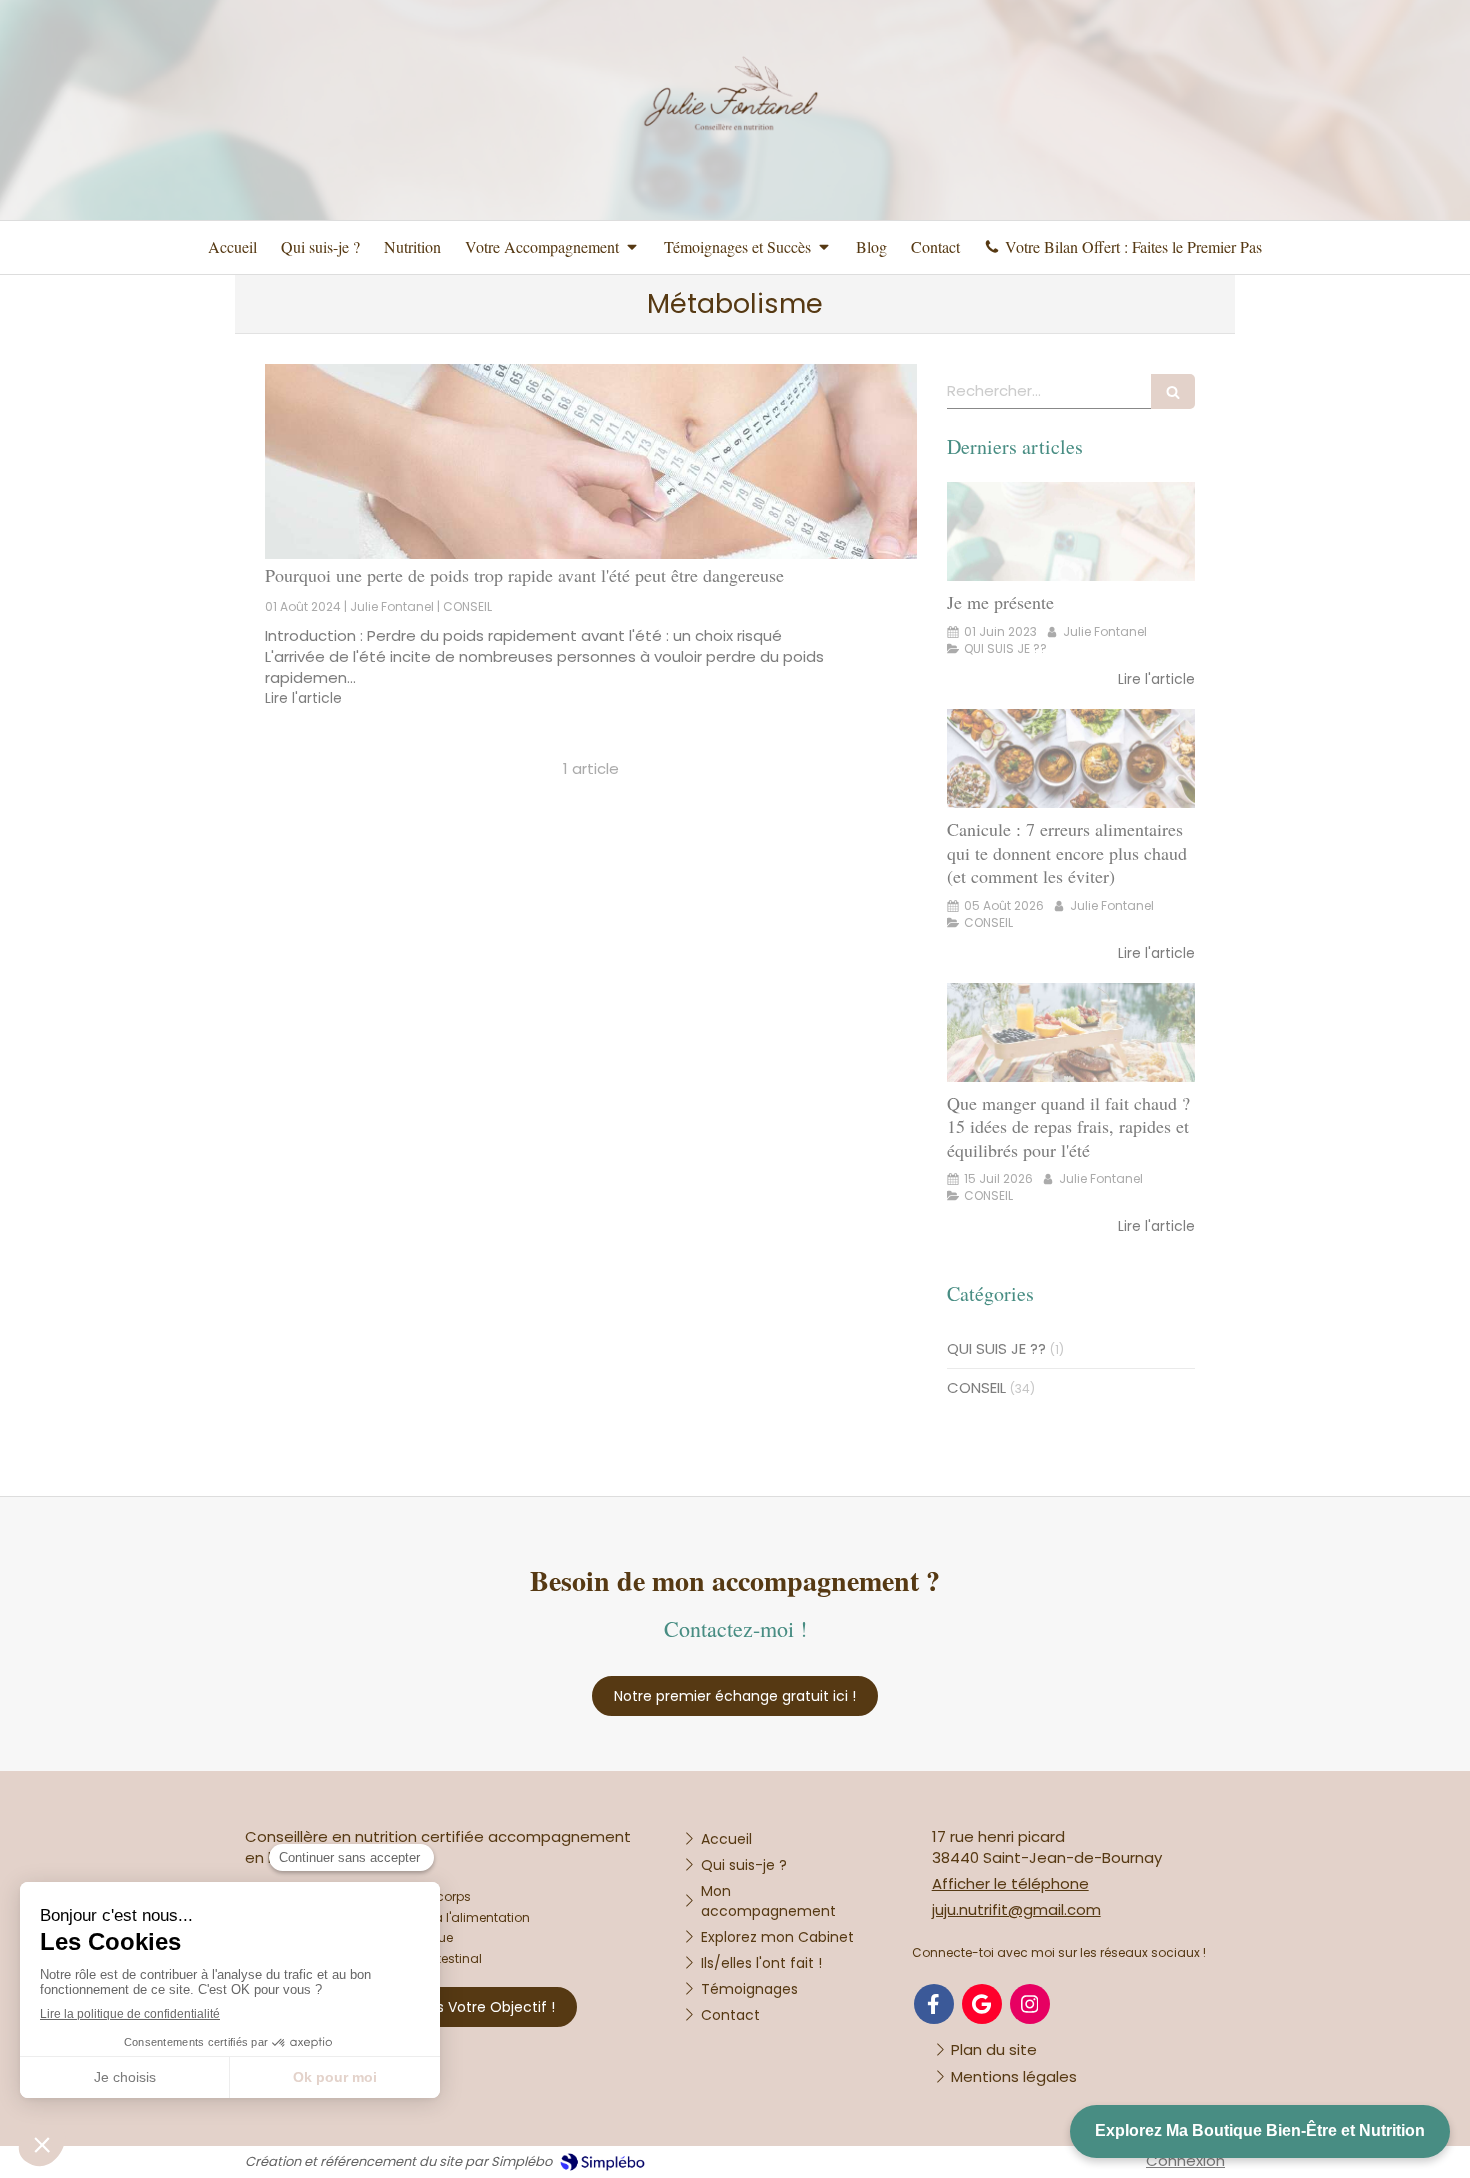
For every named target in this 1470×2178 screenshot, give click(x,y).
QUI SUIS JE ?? (996, 1348)
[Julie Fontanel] (735, 203)
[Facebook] (934, 2004)
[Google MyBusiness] (982, 2004)
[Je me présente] (1071, 531)
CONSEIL (976, 1387)
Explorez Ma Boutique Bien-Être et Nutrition (1260, 2130)
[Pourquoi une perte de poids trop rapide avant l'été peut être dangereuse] (591, 462)
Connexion (1185, 2160)
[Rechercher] (1173, 391)
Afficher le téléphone (1010, 1883)
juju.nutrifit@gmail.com (1016, 1909)
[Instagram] (1030, 2004)
